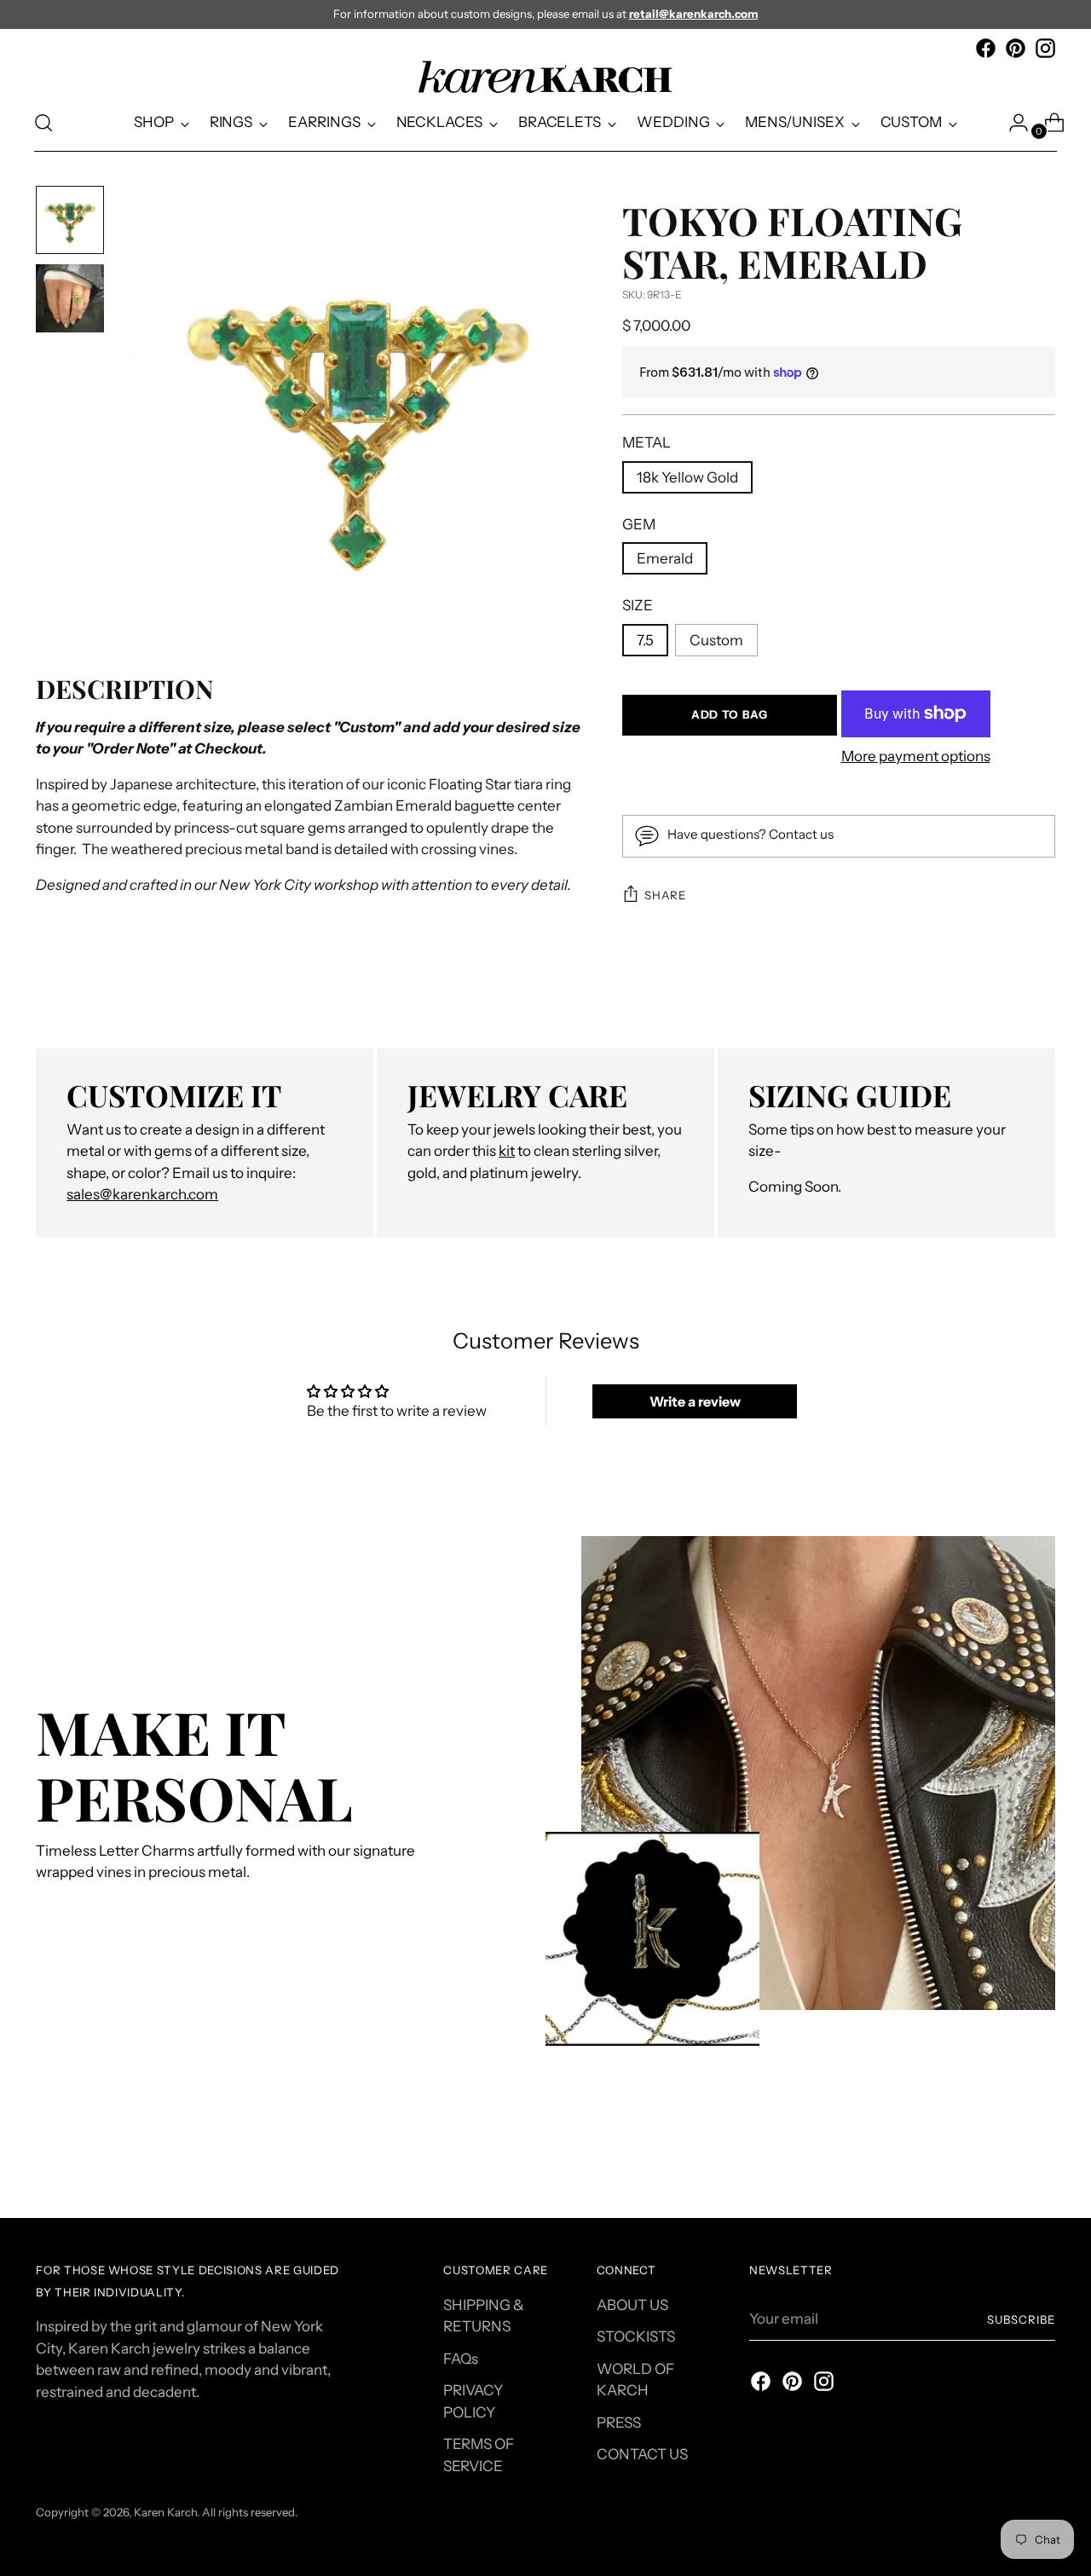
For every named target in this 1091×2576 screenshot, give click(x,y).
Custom (716, 640)
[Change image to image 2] (70, 298)
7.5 (645, 640)
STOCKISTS (636, 2336)
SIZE (638, 605)
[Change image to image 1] (70, 220)
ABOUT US (632, 2305)
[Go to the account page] (1012, 123)
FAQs (461, 2359)
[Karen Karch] (545, 77)
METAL (647, 442)
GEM (639, 524)
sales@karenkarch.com (142, 1194)
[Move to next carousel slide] (1041, 2159)
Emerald (665, 558)
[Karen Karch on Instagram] (1045, 48)
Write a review (695, 1401)
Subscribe (1021, 2319)
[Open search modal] (43, 123)
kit (507, 1151)
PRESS (619, 2423)
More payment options (916, 756)
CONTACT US (642, 2454)
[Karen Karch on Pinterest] (1016, 48)
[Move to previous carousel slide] (1002, 2160)
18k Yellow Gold (687, 477)
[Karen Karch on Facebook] (986, 48)
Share (665, 895)
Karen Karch (165, 2512)
